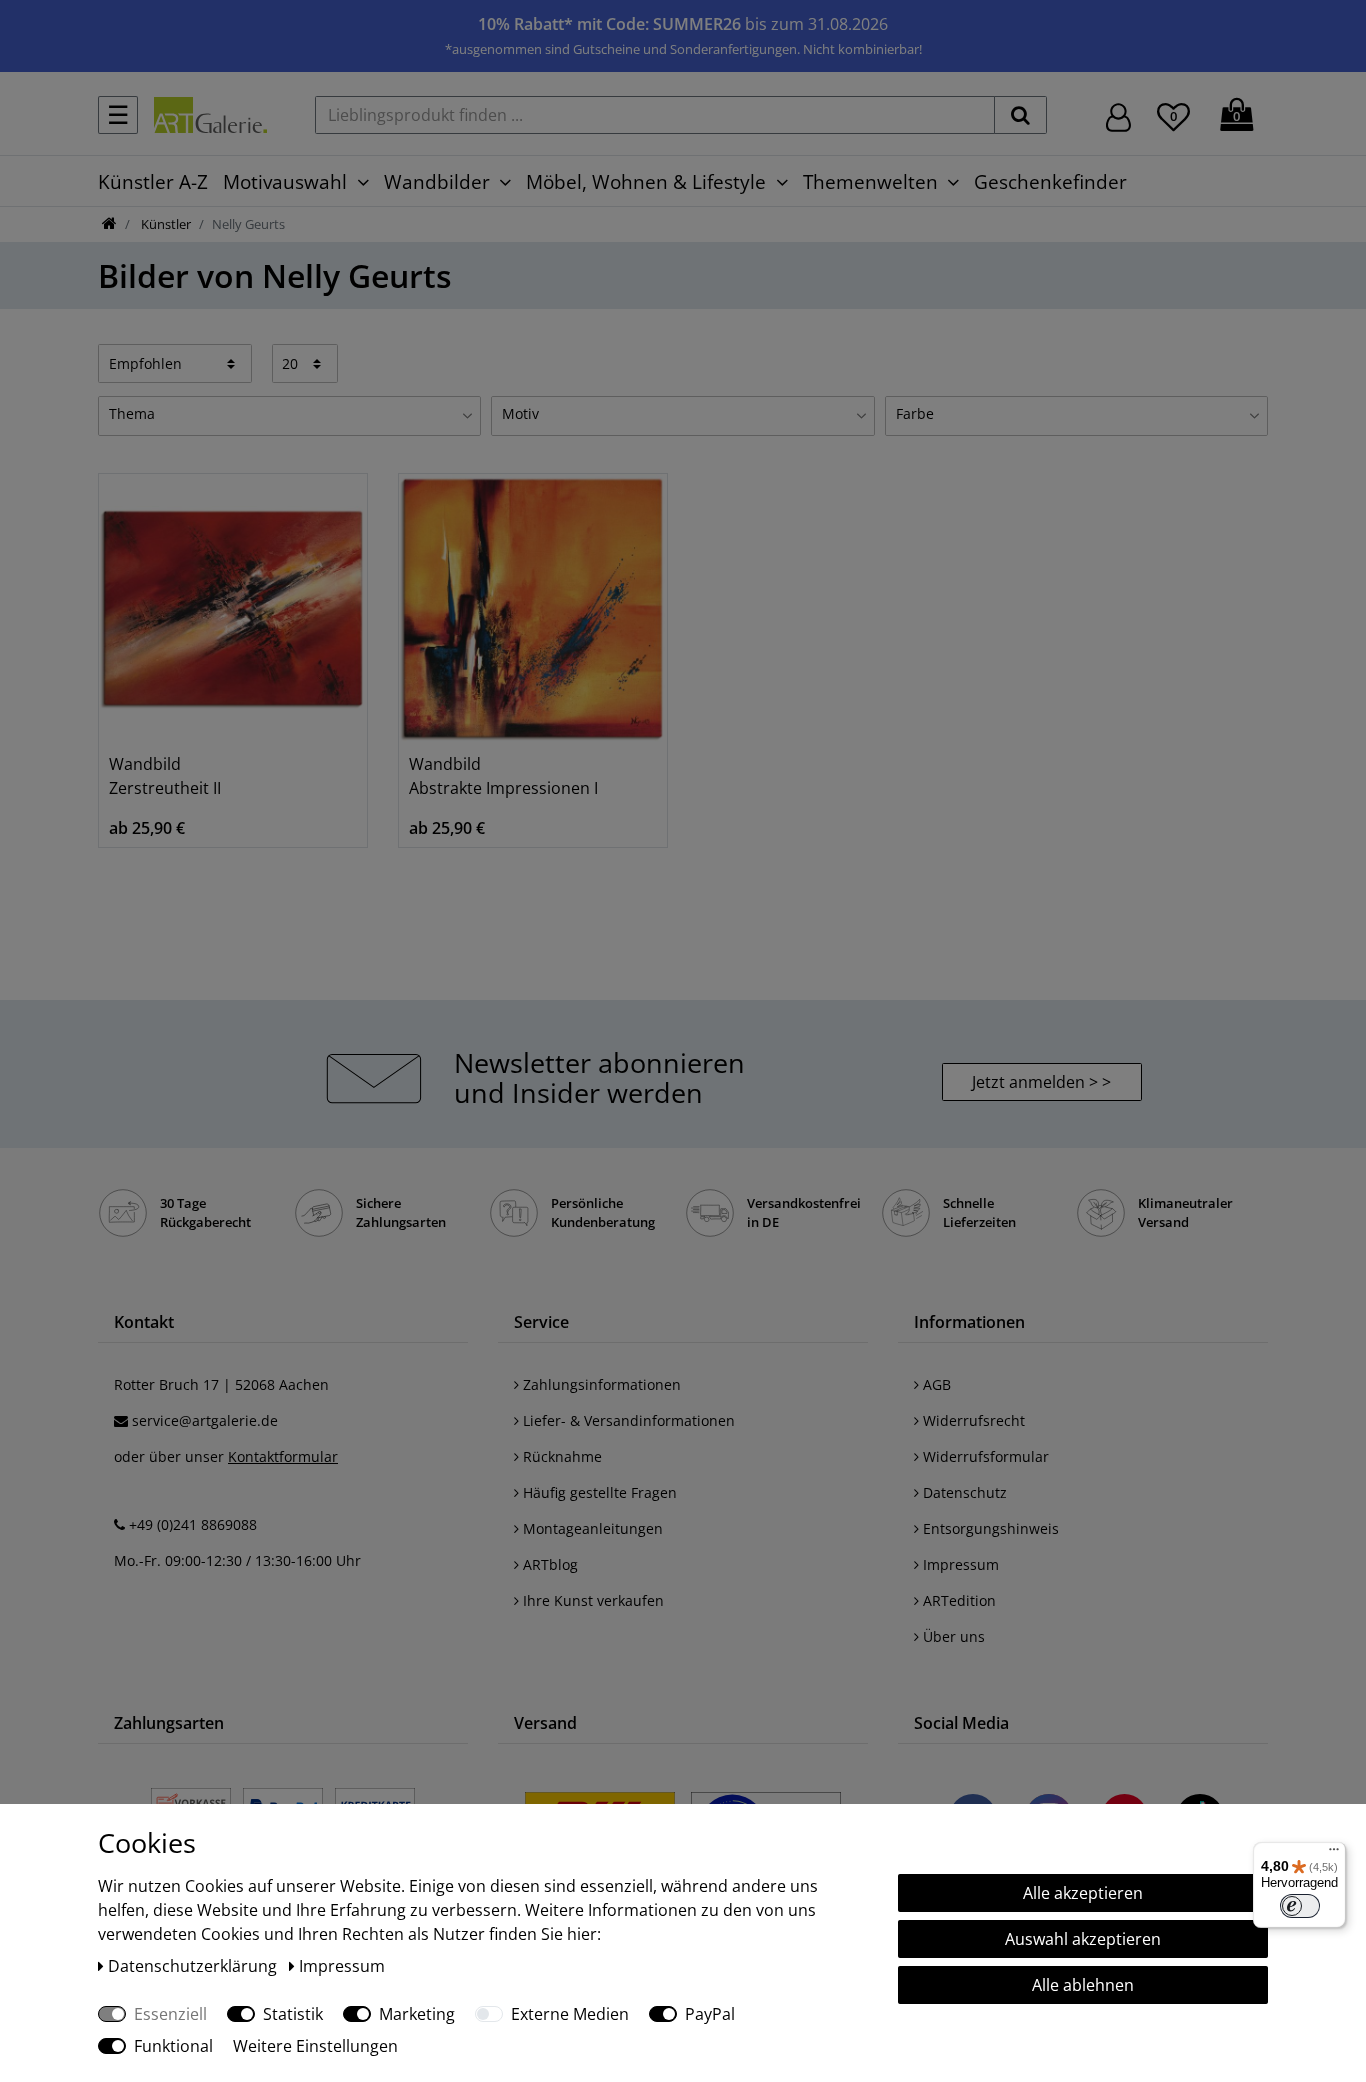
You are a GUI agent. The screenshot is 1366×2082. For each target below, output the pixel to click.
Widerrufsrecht (972, 1420)
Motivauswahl (285, 181)
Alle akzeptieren (1083, 1893)
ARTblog (548, 1564)
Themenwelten (870, 181)
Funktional (173, 2046)
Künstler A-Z (153, 181)
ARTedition (957, 1600)
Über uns (952, 1636)
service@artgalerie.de (205, 1420)
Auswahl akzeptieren (1083, 1939)
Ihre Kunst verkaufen (591, 1600)
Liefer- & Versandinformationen (627, 1420)
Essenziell (170, 2014)
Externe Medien (570, 2014)
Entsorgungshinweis (989, 1528)
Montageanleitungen (591, 1528)
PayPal (710, 2014)
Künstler (164, 224)
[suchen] (1020, 115)
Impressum (959, 1564)
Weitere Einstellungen (315, 2046)
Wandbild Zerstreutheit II (165, 776)
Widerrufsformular (984, 1456)
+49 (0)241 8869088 (193, 1524)
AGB (935, 1384)
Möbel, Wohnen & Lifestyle (646, 181)
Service (541, 1322)
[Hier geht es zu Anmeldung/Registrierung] (1118, 115)
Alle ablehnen (1083, 1985)
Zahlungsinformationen (600, 1384)
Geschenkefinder (1050, 181)
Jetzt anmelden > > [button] (1041, 1082)
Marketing (417, 2014)
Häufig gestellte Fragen (598, 1492)
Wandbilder (437, 181)
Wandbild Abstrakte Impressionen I (503, 776)
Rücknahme (560, 1456)
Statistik (293, 2014)
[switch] (1300, 1906)
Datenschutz (963, 1492)
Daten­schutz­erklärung (194, 1966)
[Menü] (1334, 1854)
